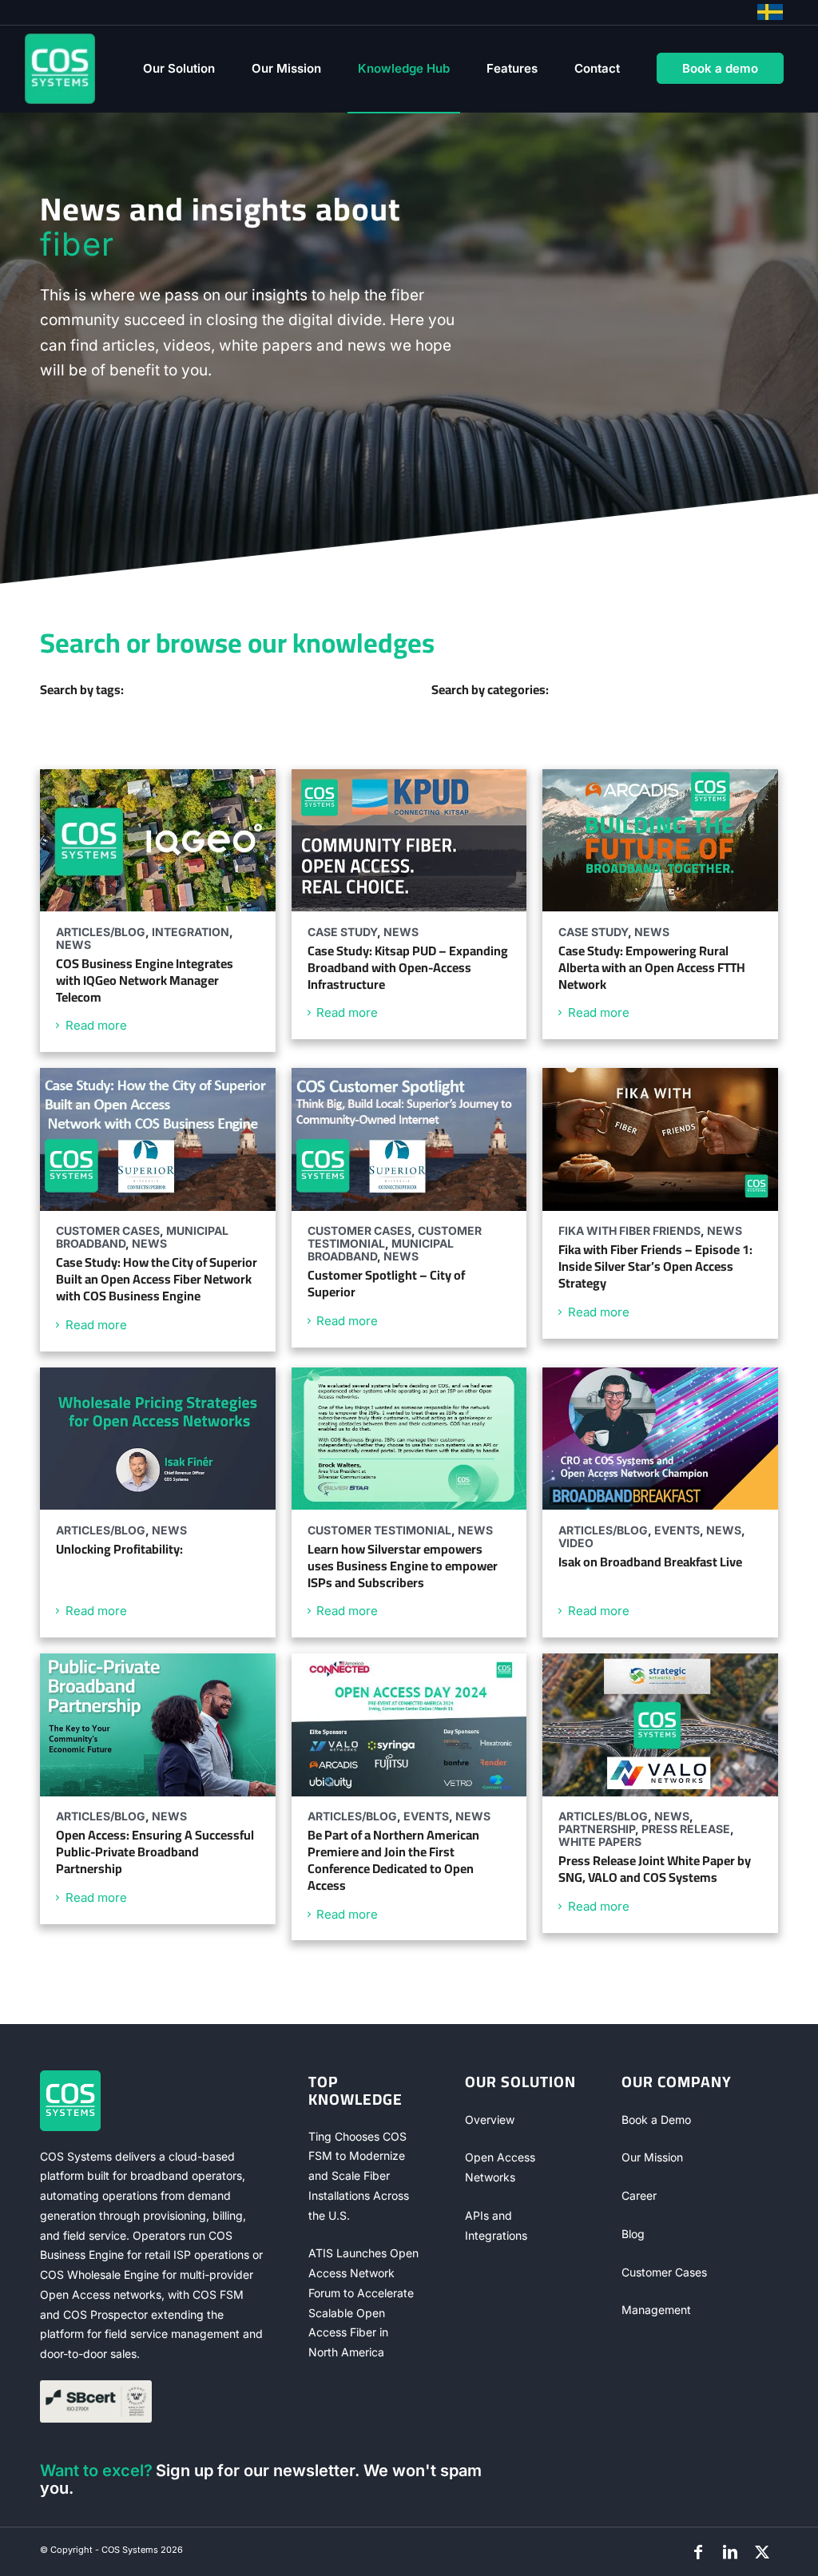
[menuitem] (179, 69)
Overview (490, 2120)
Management (656, 2310)
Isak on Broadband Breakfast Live (650, 1562)
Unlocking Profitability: (119, 1549)
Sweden (770, 12)
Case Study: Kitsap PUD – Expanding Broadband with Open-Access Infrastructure (408, 967)
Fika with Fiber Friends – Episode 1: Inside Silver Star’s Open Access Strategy (655, 1266)
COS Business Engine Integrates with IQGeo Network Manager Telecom (145, 980)
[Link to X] (762, 2552)
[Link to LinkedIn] (730, 2552)
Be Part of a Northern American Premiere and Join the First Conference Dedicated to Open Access (393, 1860)
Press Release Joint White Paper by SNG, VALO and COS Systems (655, 1869)
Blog (633, 2234)
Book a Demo (656, 2120)
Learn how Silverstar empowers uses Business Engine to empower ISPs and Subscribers (403, 1566)
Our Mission (652, 2157)
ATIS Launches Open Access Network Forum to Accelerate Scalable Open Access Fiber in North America (363, 2302)
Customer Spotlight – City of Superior (386, 1283)
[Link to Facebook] (698, 2552)
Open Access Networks (500, 2167)
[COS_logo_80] (60, 69)
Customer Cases (664, 2272)
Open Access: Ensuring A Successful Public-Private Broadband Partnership (155, 1852)
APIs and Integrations (496, 2225)
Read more (96, 1025)
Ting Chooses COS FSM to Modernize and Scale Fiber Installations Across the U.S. (359, 2176)
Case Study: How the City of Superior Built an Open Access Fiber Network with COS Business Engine (157, 1279)
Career (639, 2195)
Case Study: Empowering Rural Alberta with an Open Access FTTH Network (652, 967)
